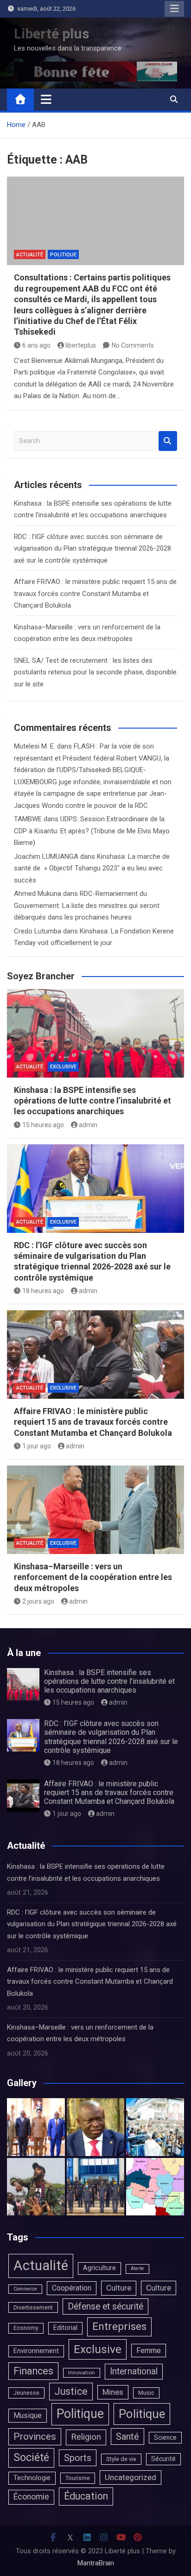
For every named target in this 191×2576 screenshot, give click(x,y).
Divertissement (33, 2307)
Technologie (32, 2478)
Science (165, 2437)
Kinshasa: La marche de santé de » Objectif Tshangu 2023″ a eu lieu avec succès (92, 868)
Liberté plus (51, 34)
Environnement (36, 2351)
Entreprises (119, 2326)
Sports (78, 2458)
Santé (127, 2436)
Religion (86, 2437)
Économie (31, 2497)
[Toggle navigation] (46, 99)
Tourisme (78, 2478)
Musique (28, 2415)
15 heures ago (43, 1125)
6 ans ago (36, 345)
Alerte (137, 2268)
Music (146, 2393)
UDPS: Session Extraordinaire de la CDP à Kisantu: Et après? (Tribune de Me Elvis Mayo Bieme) (92, 831)
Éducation (86, 2496)
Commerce (25, 2289)
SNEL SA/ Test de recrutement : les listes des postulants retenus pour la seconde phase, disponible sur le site (95, 672)
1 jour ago (37, 1446)
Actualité (30, 255)
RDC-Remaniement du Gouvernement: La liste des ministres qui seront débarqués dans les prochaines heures (87, 905)
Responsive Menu (174, 9)
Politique (63, 255)
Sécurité (163, 2459)
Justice (71, 2391)
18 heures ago (43, 1291)
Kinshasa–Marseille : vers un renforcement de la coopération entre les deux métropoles (93, 1577)
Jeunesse (26, 2393)
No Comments (133, 345)
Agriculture (99, 2268)
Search (168, 441)
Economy (26, 2328)
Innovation (82, 2373)
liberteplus (81, 345)
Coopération (72, 2288)
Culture (119, 2288)
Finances (33, 2371)
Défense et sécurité (105, 2306)
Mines (113, 2392)
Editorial (65, 2328)
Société (31, 2457)
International (134, 2371)
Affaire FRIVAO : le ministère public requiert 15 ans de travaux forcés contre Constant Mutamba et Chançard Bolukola (95, 593)
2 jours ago (38, 1601)
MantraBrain (96, 2563)
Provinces (35, 2436)
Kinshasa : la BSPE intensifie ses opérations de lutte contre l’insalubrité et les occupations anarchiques (92, 1101)
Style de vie (121, 2459)
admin (88, 1125)
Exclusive (63, 1067)
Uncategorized (131, 2477)
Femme (149, 2351)
